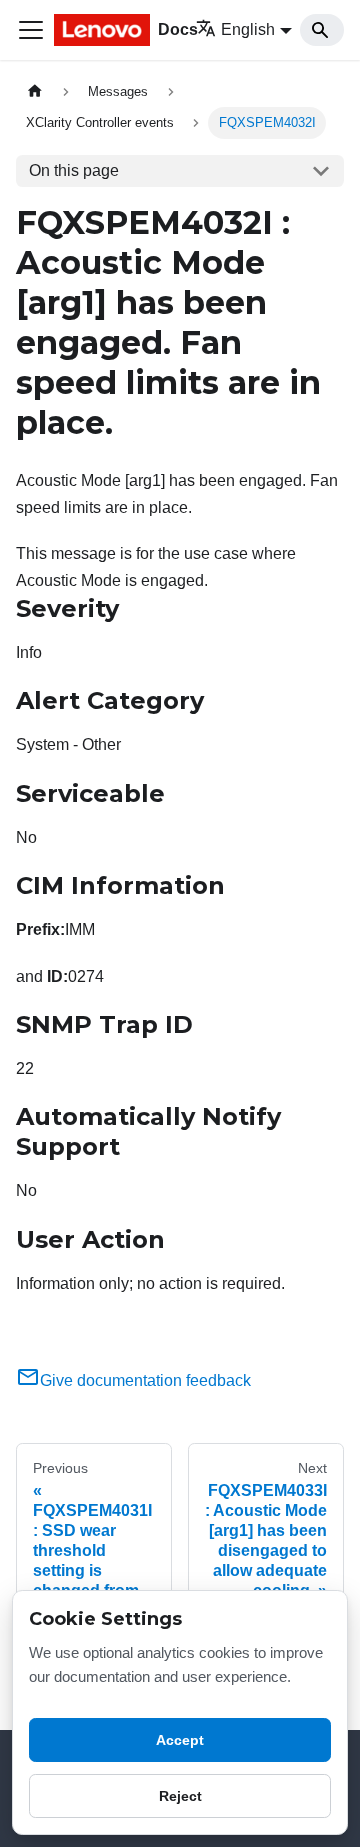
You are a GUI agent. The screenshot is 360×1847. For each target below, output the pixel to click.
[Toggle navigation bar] (31, 30)
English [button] (248, 29)
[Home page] (35, 91)
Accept (180, 1740)
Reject (180, 1796)
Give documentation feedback (145, 1380)
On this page (74, 170)
